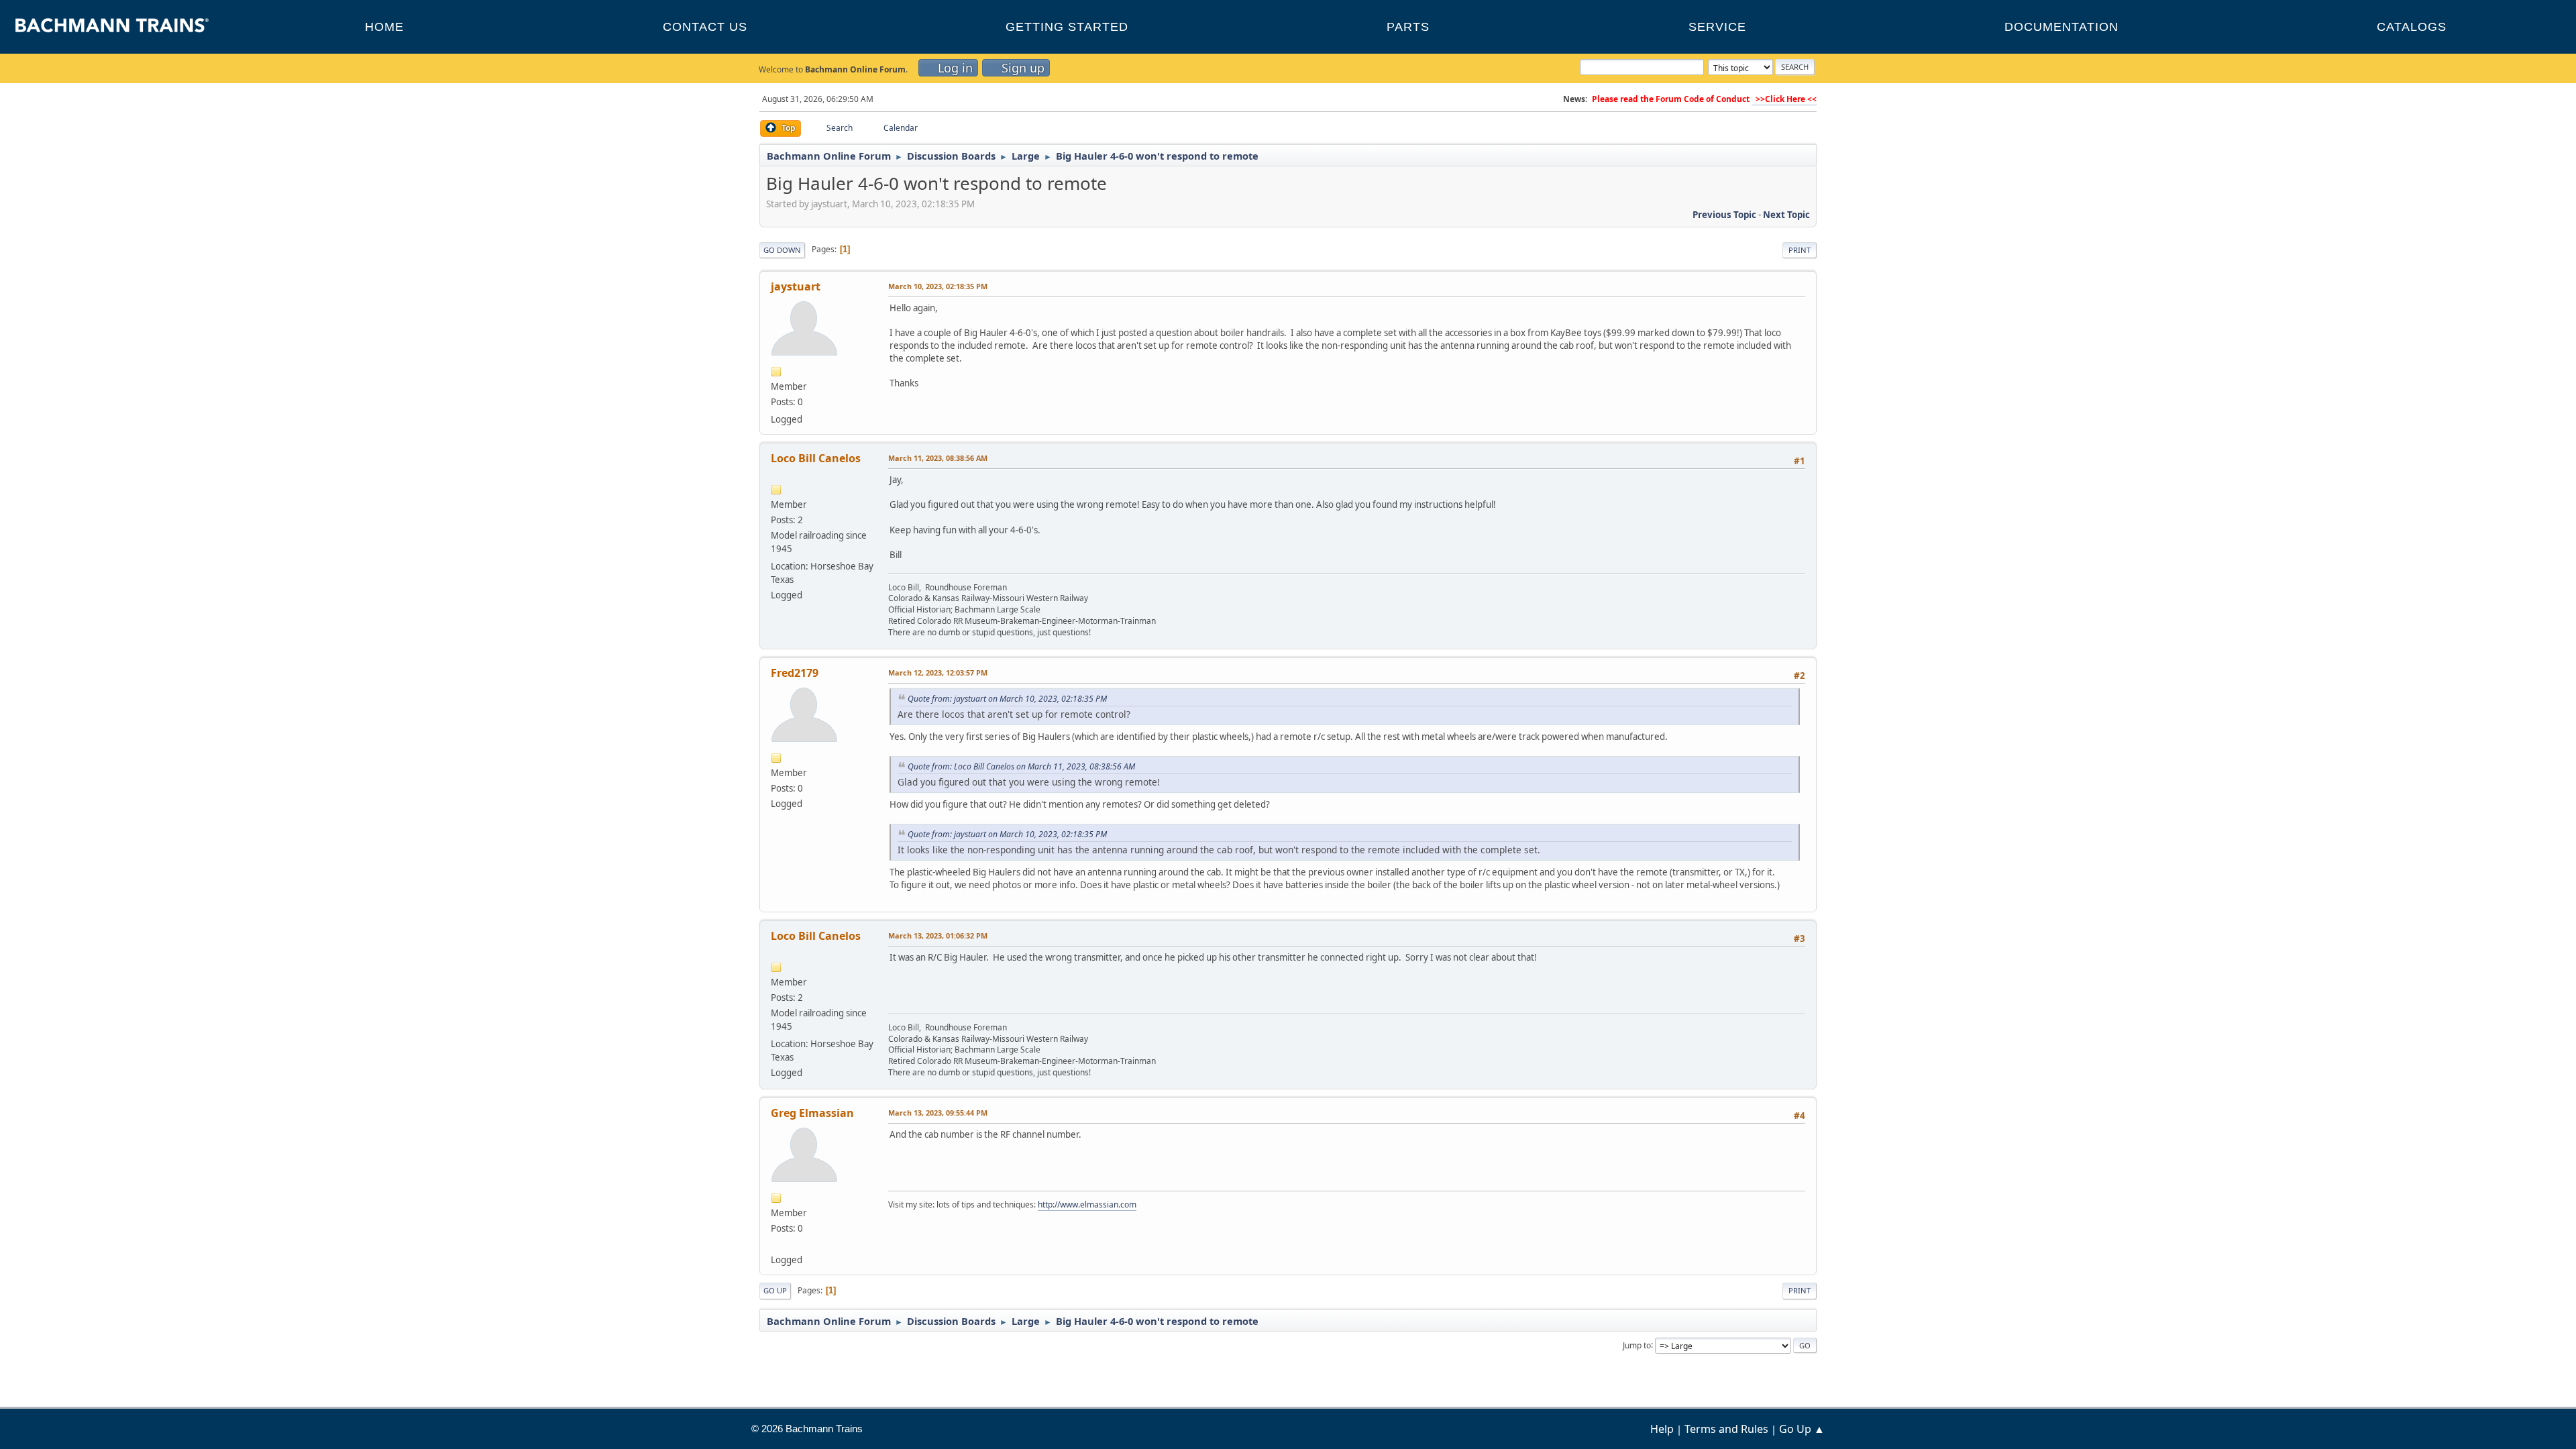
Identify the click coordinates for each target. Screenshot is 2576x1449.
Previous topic (1724, 215)
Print (1800, 250)
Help (1662, 1429)
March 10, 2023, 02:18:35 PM (938, 286)
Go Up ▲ (1802, 1429)
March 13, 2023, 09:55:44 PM (938, 1113)
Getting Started (1067, 27)
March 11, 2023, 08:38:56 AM (938, 458)
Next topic (1786, 215)
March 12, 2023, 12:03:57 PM (938, 673)
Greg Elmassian (812, 1113)
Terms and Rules (1726, 1429)
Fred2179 (795, 673)
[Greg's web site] (776, 1244)
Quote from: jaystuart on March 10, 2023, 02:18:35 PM (1007, 699)
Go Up (775, 1290)
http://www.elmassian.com (1087, 1204)
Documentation (2061, 27)
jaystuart (796, 286)
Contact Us (705, 27)
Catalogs (2412, 27)
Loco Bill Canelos (816, 458)
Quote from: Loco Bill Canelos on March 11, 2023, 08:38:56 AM (1021, 766)
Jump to (1637, 1345)
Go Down (782, 250)
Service (1717, 27)
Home (384, 27)
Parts (1408, 27)
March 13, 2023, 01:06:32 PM (938, 935)
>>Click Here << (1784, 99)
